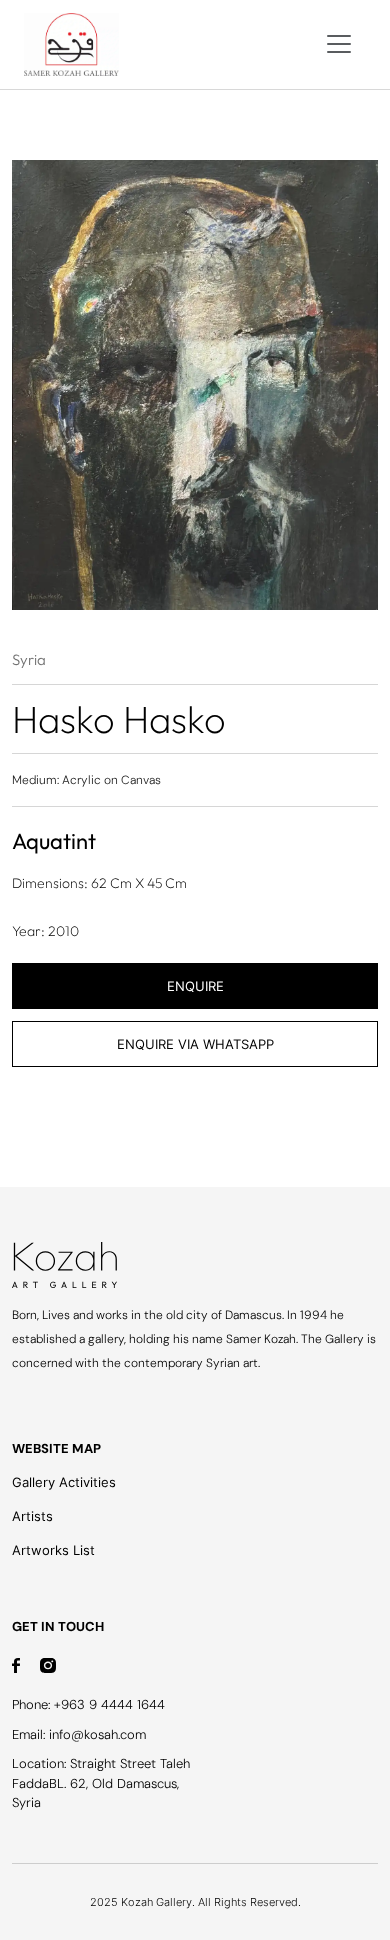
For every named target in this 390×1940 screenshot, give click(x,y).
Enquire (195, 986)
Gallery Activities (64, 1482)
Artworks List (53, 1550)
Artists (32, 1516)
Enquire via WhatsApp (195, 1044)
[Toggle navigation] (339, 44)
